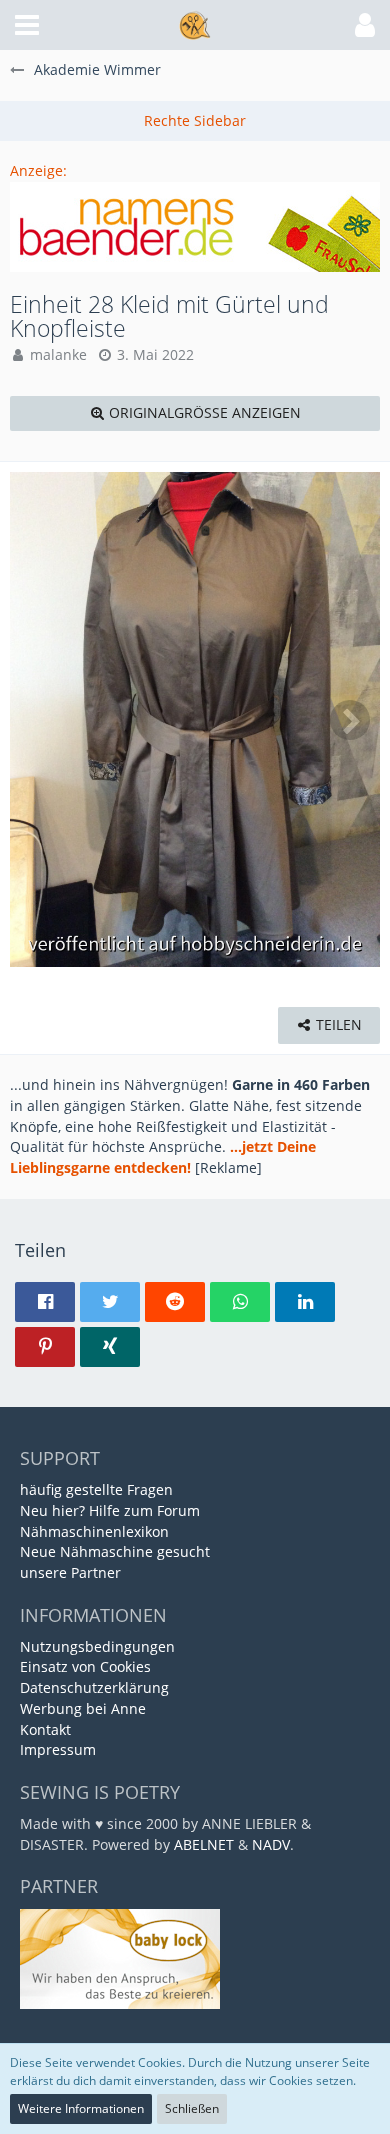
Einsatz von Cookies (85, 1666)
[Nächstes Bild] (350, 720)
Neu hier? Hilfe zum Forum (110, 1510)
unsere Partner (70, 1572)
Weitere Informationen (81, 2108)
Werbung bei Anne (83, 1708)
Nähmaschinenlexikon (94, 1531)
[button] (27, 25)
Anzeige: (38, 170)
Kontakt (45, 1729)
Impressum (58, 1749)
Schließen (192, 2108)
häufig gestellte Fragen (96, 1489)
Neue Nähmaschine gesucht (115, 1551)
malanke (58, 354)
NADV (271, 1844)
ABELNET (204, 1844)
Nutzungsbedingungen (97, 1646)
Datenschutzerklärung (94, 1687)
